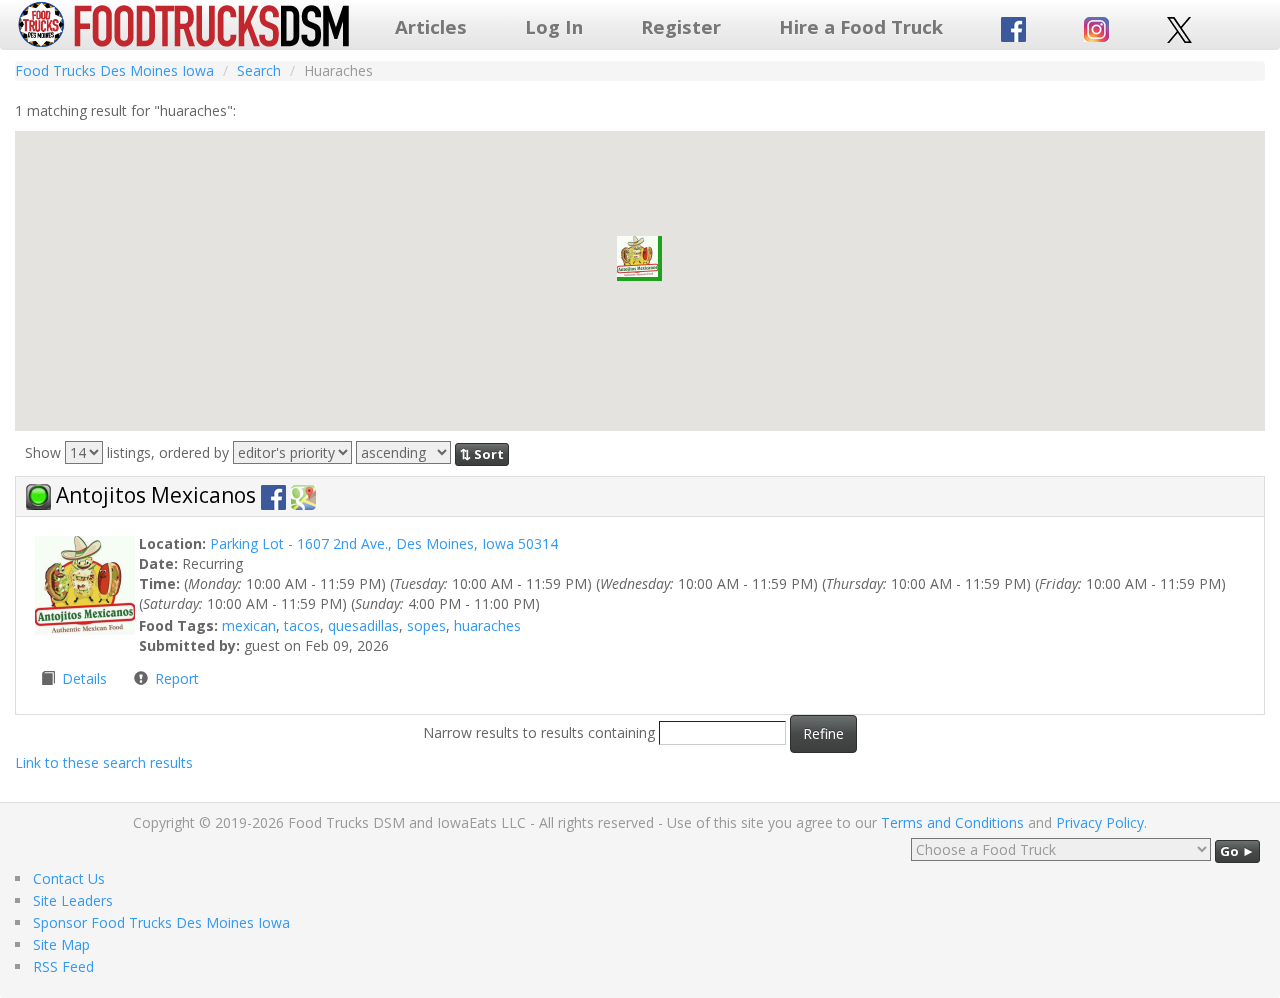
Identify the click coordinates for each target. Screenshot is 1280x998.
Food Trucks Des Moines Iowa (114, 70)
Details (86, 678)
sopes (426, 625)
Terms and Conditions (952, 822)
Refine (823, 733)
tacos (302, 625)
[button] (639, 258)
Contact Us (69, 878)
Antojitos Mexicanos (158, 495)
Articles (431, 26)
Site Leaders (73, 900)
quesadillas (363, 625)
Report (177, 678)
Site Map (61, 944)
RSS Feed (63, 966)
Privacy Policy (1100, 822)
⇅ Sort (482, 454)
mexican (249, 625)
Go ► (1237, 851)
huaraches (487, 625)
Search (259, 70)
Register (681, 26)
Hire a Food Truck (861, 26)
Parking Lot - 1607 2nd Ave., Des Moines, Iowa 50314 (384, 543)
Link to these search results (104, 762)
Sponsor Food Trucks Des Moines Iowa (161, 922)
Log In (554, 26)
